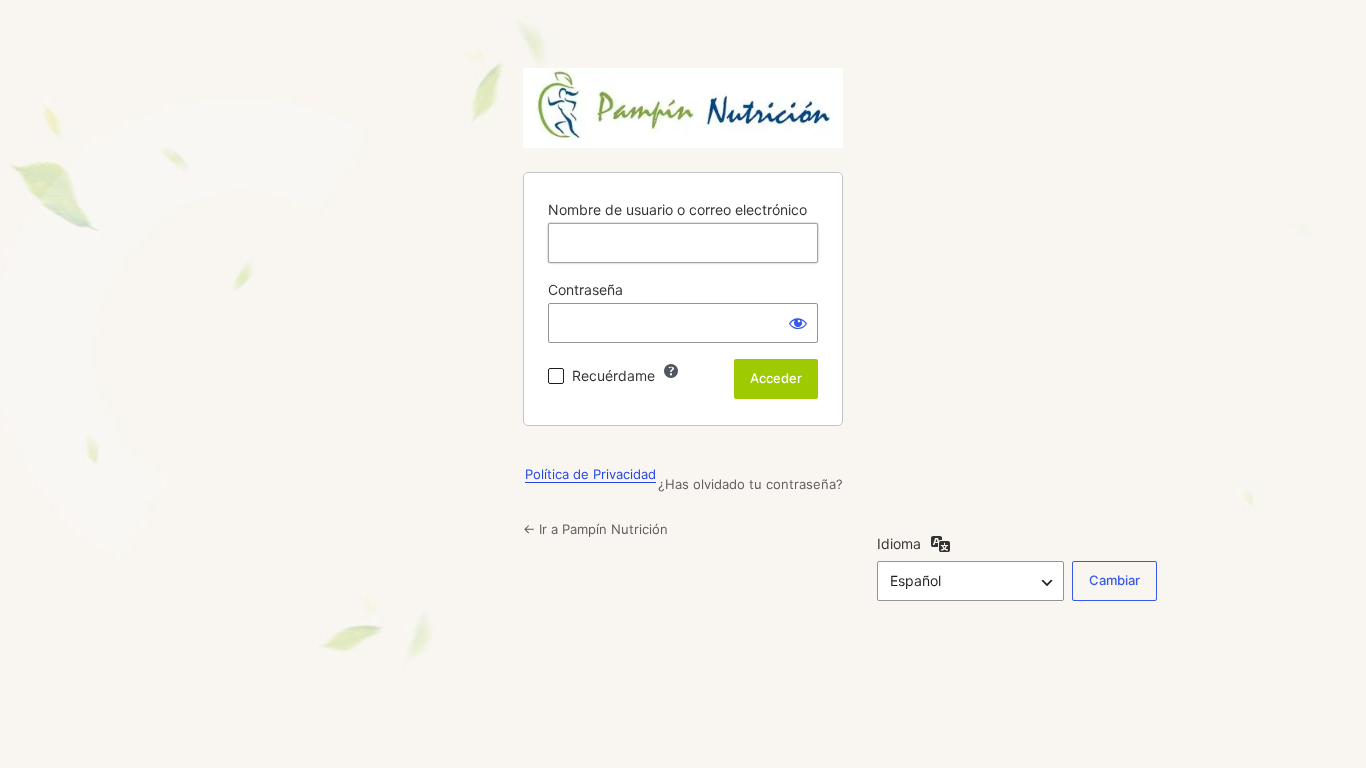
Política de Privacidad (590, 474)
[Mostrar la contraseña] (798, 323)
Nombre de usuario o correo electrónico (677, 209)
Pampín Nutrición (683, 108)
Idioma (899, 543)
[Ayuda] (671, 371)
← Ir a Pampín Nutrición (595, 529)
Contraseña (585, 289)
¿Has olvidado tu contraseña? (750, 484)
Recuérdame (613, 375)
